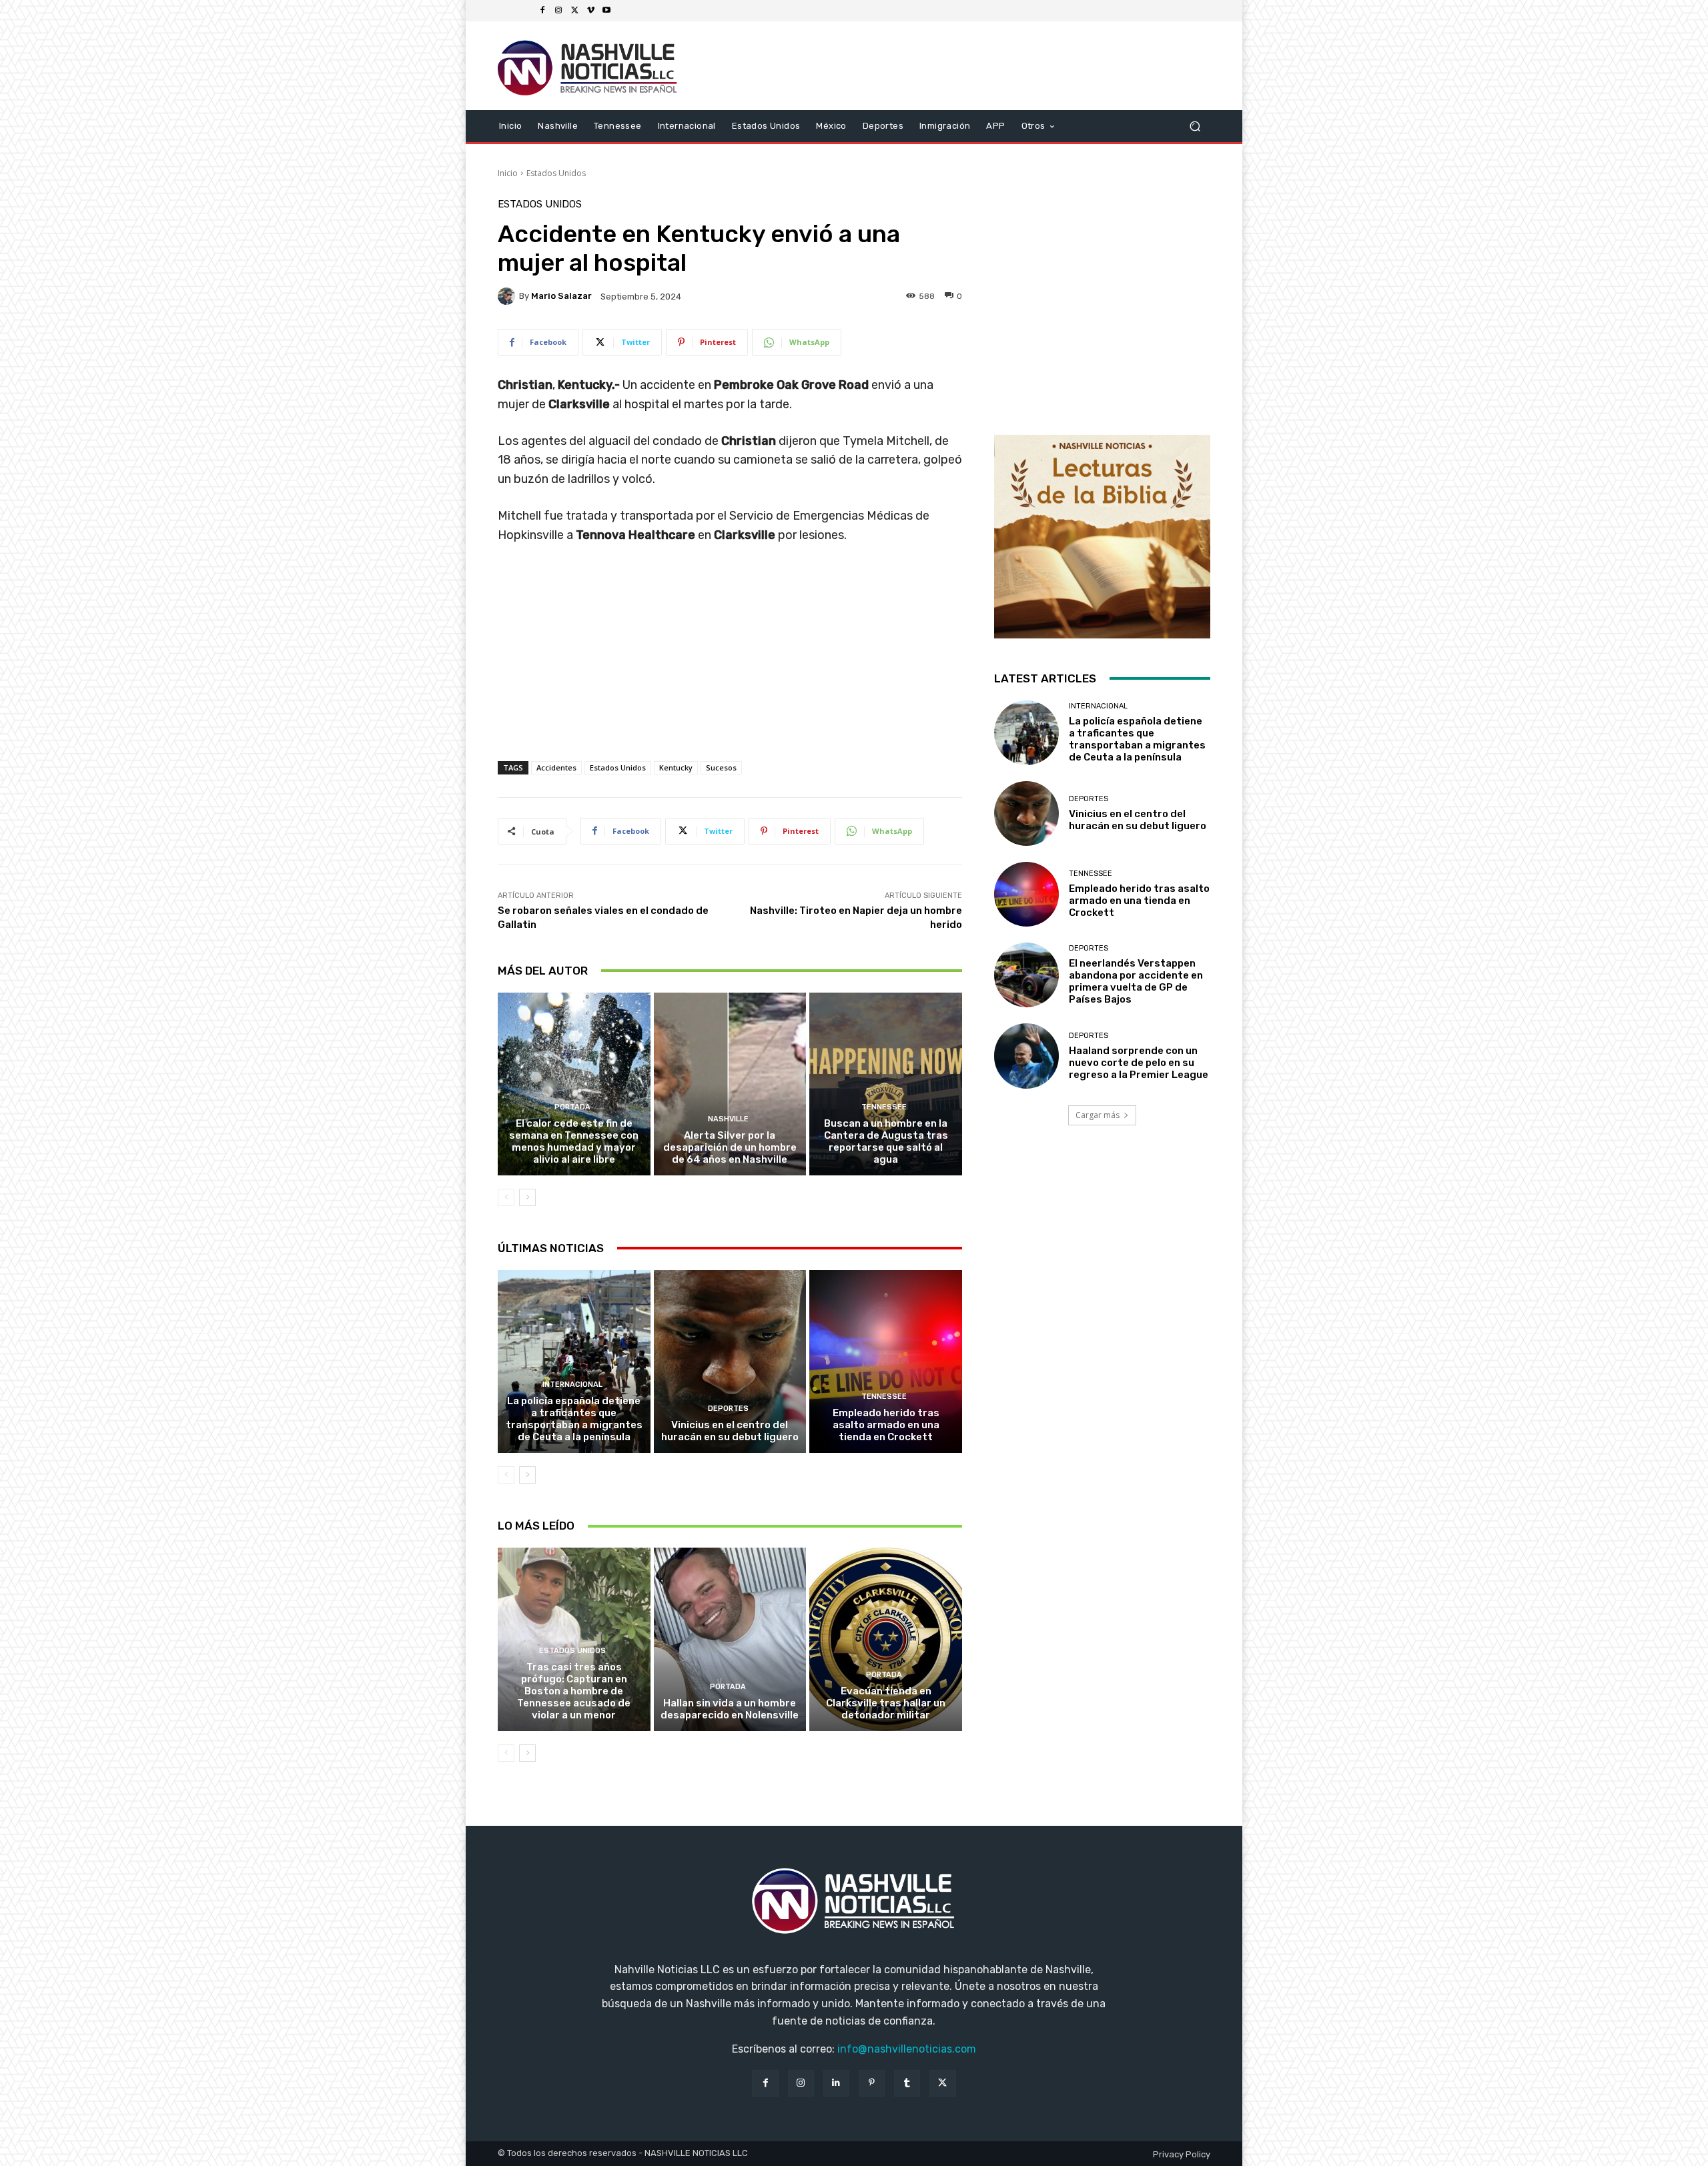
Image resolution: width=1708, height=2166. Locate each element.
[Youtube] (606, 11)
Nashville (728, 1119)
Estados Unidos (556, 173)
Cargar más (1098, 1115)
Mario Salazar (561, 296)
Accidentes (556, 767)
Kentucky (676, 767)
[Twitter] (574, 11)
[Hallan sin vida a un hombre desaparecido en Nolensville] (730, 1639)
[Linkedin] (836, 2083)
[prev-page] (506, 1197)
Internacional (572, 1385)
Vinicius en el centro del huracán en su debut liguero (730, 1431)
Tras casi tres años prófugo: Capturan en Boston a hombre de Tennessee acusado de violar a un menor (574, 1691)
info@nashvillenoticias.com (907, 2049)
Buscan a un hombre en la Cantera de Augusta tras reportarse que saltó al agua (886, 1141)
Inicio (508, 173)
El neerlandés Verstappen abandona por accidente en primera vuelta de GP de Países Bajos (1136, 981)
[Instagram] (558, 11)
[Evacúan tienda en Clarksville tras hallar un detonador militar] (886, 1639)
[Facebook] (542, 11)
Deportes (728, 1409)
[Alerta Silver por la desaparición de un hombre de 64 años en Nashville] (730, 1084)
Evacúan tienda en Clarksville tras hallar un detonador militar (886, 1703)
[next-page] (527, 1197)
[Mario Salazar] (508, 296)
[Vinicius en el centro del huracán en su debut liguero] (730, 1362)
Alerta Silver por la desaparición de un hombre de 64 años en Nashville (730, 1147)
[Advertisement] (730, 666)
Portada (572, 1107)
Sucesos (721, 767)
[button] (1195, 126)
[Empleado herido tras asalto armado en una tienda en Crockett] (886, 1362)
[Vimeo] (590, 11)
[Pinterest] (872, 2083)
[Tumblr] (907, 2083)
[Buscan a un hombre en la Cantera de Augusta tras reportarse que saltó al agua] (886, 1084)
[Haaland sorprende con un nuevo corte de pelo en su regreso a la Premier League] (1026, 1056)
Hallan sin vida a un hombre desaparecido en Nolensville (730, 1709)
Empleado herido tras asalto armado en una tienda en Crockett (886, 1425)
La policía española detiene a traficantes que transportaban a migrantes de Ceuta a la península (574, 1419)
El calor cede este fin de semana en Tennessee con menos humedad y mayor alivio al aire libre (574, 1141)
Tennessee (884, 1107)
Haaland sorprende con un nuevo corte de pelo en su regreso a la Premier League (1139, 1063)
